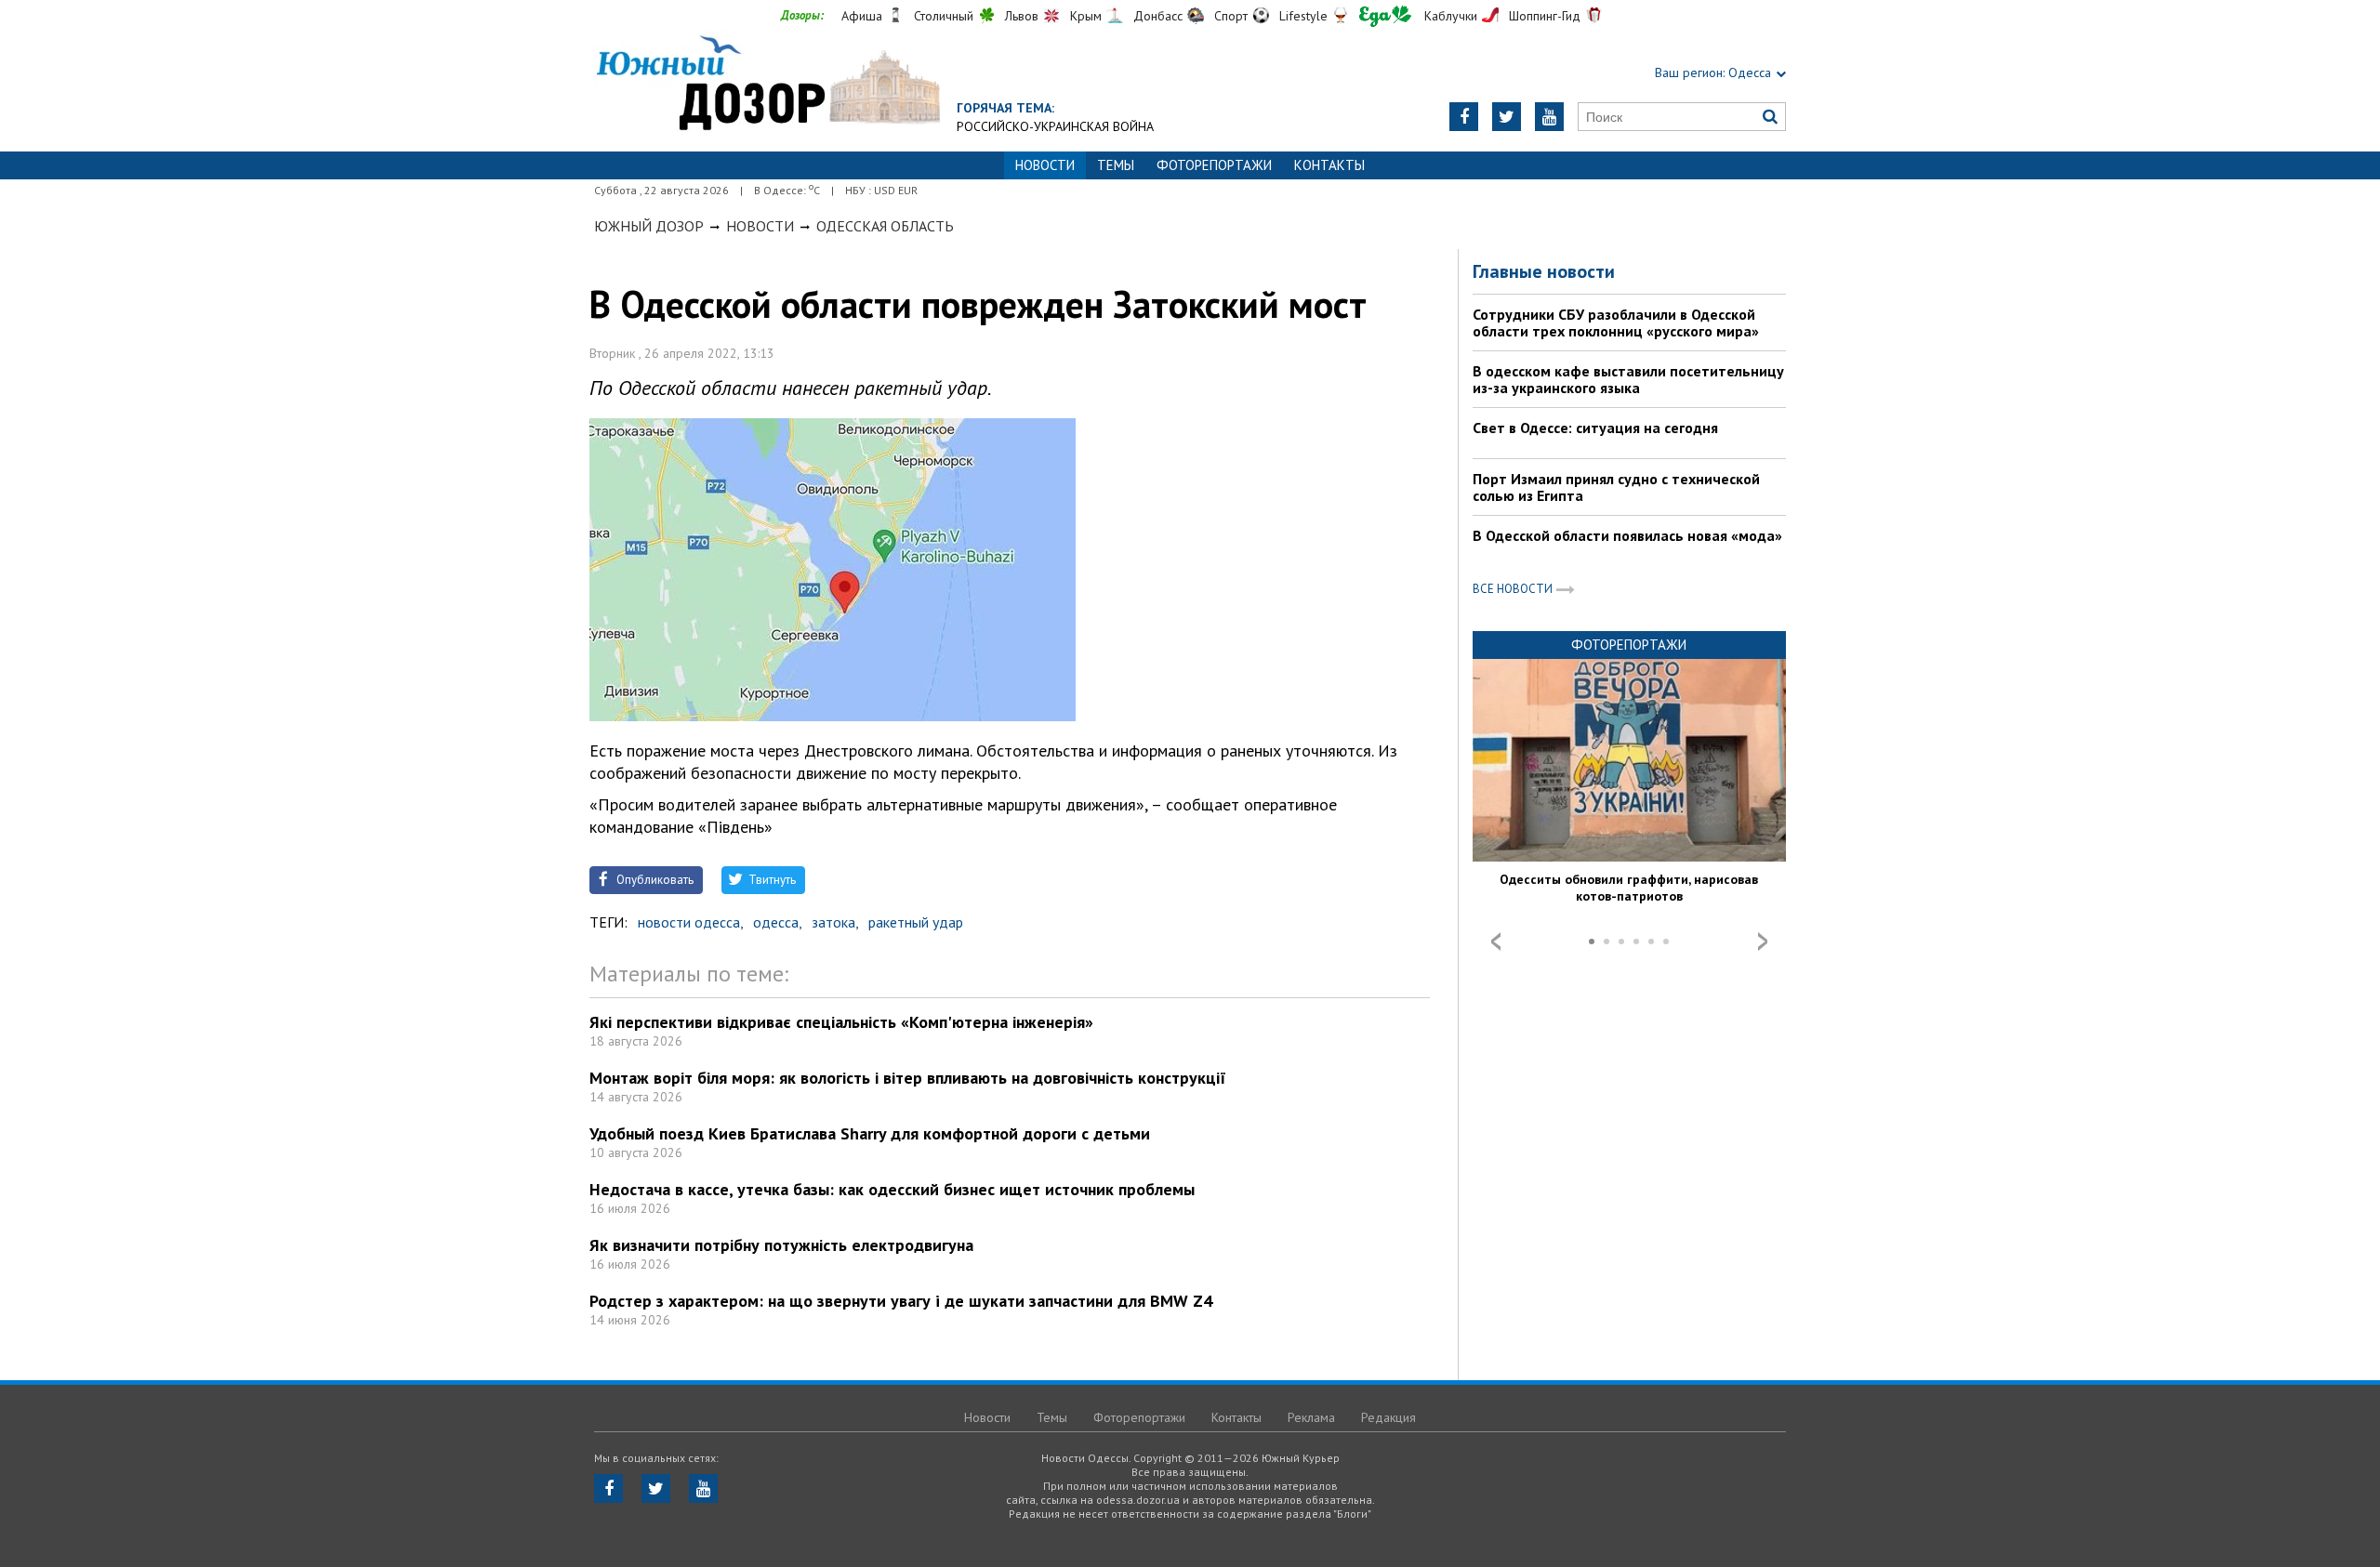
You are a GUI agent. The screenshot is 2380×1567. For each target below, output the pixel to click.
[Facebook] (1464, 117)
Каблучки (1451, 16)
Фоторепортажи (1214, 165)
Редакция (1388, 1417)
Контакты (1329, 165)
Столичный (944, 16)
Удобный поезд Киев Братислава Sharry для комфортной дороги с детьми (870, 1133)
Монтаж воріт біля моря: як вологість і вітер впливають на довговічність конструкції (908, 1078)
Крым (1086, 16)
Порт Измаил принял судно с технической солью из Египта (1616, 487)
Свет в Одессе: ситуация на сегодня (1595, 428)
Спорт (1231, 16)
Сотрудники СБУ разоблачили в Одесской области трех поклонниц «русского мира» (1616, 323)
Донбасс (1158, 16)
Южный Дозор (649, 226)
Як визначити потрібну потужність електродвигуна (781, 1245)
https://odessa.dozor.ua (767, 85)
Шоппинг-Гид (1545, 16)
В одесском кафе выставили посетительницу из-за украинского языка (1628, 379)
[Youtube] (1549, 117)
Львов (1022, 16)
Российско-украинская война (1055, 126)
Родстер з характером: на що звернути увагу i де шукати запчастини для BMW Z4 (901, 1301)
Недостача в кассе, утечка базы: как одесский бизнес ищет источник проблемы (892, 1189)
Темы (1116, 165)
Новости (760, 226)
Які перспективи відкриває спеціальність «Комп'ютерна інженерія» (841, 1022)
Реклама (1311, 1417)
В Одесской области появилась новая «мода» (1627, 535)
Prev (1496, 942)
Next (1763, 942)
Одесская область (885, 226)
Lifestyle (1303, 16)
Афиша (862, 16)
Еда (1385, 16)
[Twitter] (1507, 117)
